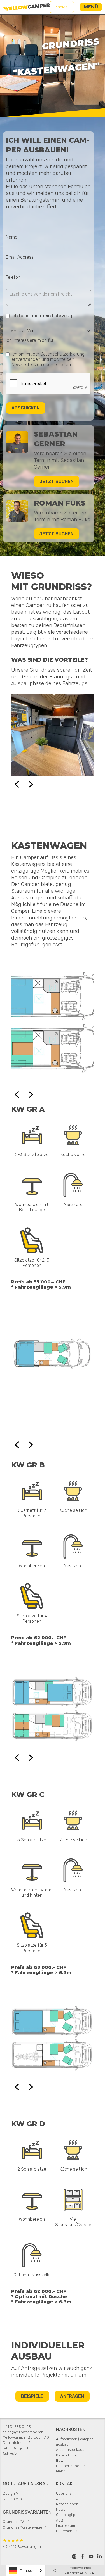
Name (12, 237)
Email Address (20, 257)
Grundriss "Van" (16, 2522)
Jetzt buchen (57, 481)
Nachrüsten (71, 2430)
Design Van (12, 2499)
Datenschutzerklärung (62, 354)
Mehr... (61, 2471)
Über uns (64, 2493)
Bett (60, 2461)
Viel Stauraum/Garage (73, 2222)
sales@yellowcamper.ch (23, 2432)
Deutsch (27, 2571)
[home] (26, 7)
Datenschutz (67, 2531)
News (61, 2509)
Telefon (13, 277)
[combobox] (26, 2571)
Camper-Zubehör (71, 2466)
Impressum (66, 2526)
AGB (60, 2520)
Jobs (60, 2499)
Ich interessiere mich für (30, 340)
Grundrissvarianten (27, 2512)
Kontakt (62, 7)
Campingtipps (68, 2515)
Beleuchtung (67, 2455)
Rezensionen (67, 2504)
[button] (91, 7)
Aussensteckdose (71, 2450)
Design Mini (13, 2493)
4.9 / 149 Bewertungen (22, 2543)
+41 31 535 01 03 (17, 2427)
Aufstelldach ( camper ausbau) (74, 2442)
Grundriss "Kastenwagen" (24, 2527)
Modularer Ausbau (26, 2484)
